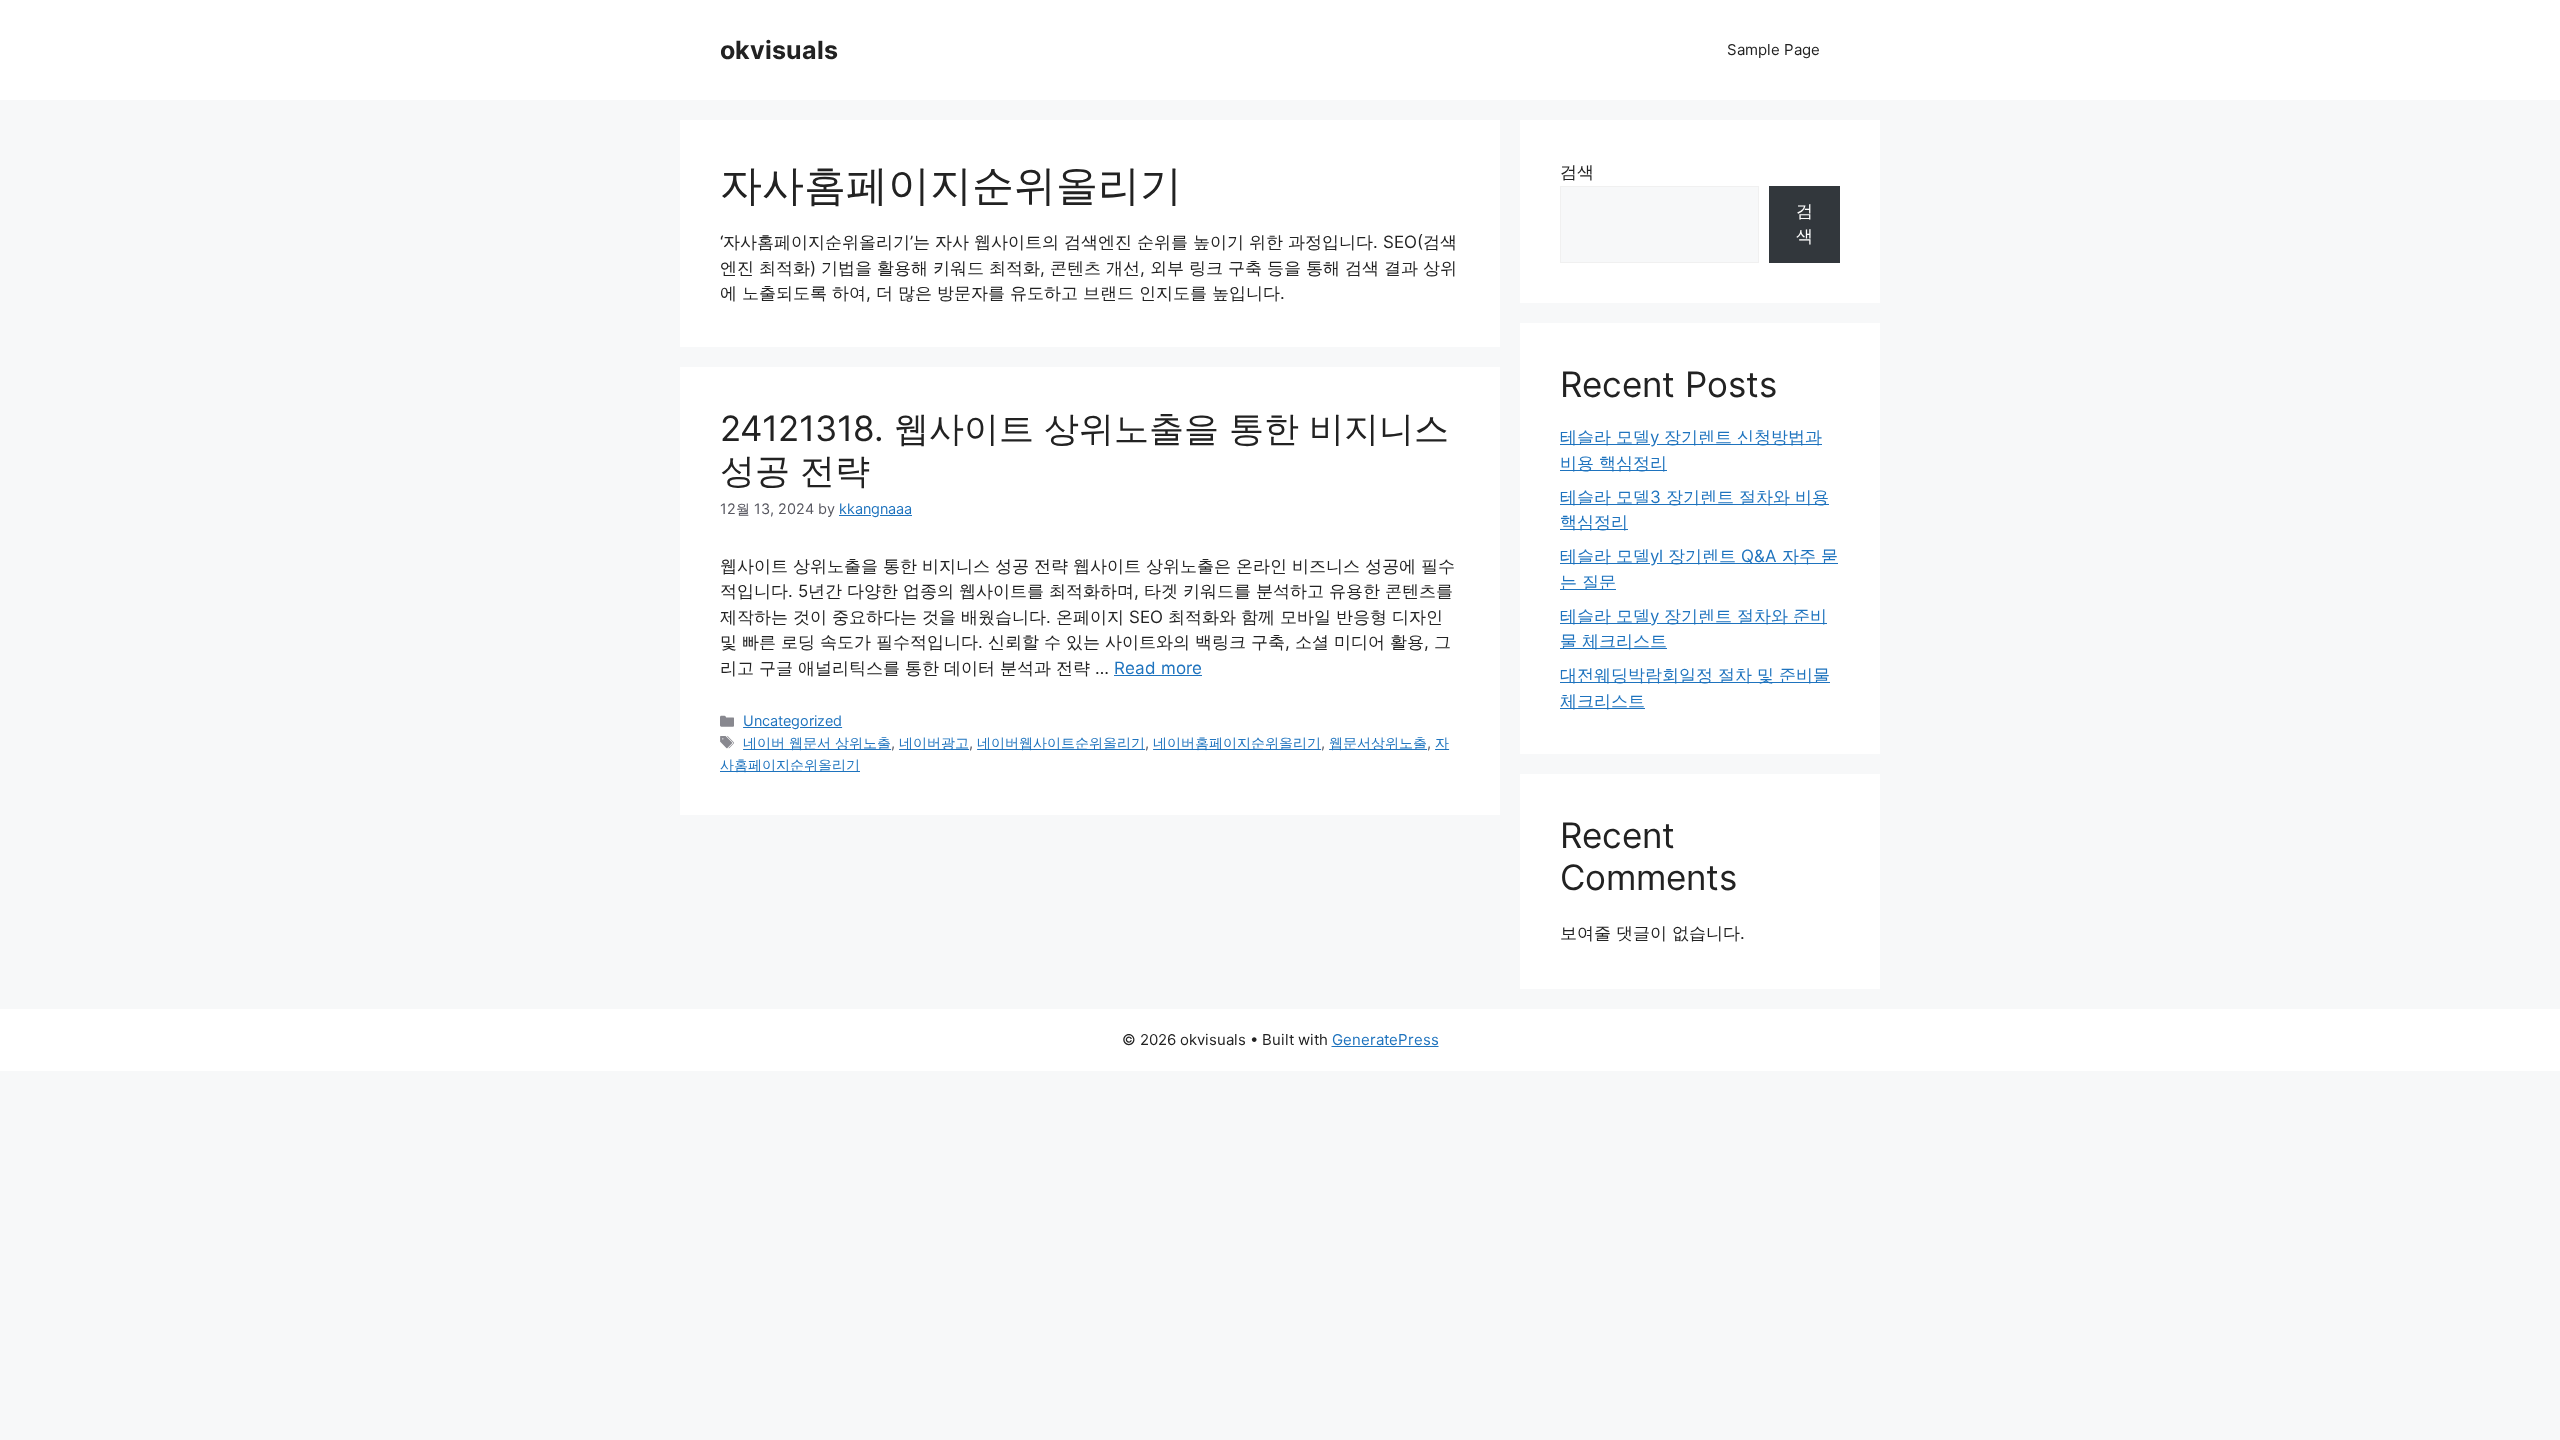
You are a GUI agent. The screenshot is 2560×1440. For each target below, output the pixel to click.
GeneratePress (1385, 1039)
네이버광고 (934, 742)
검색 (1577, 172)
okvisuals (779, 50)
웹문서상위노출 (1378, 742)
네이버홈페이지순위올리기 (1237, 742)
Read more (1158, 668)
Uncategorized (792, 720)
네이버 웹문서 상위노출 (817, 742)
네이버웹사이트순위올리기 (1061, 742)
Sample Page (1773, 49)
